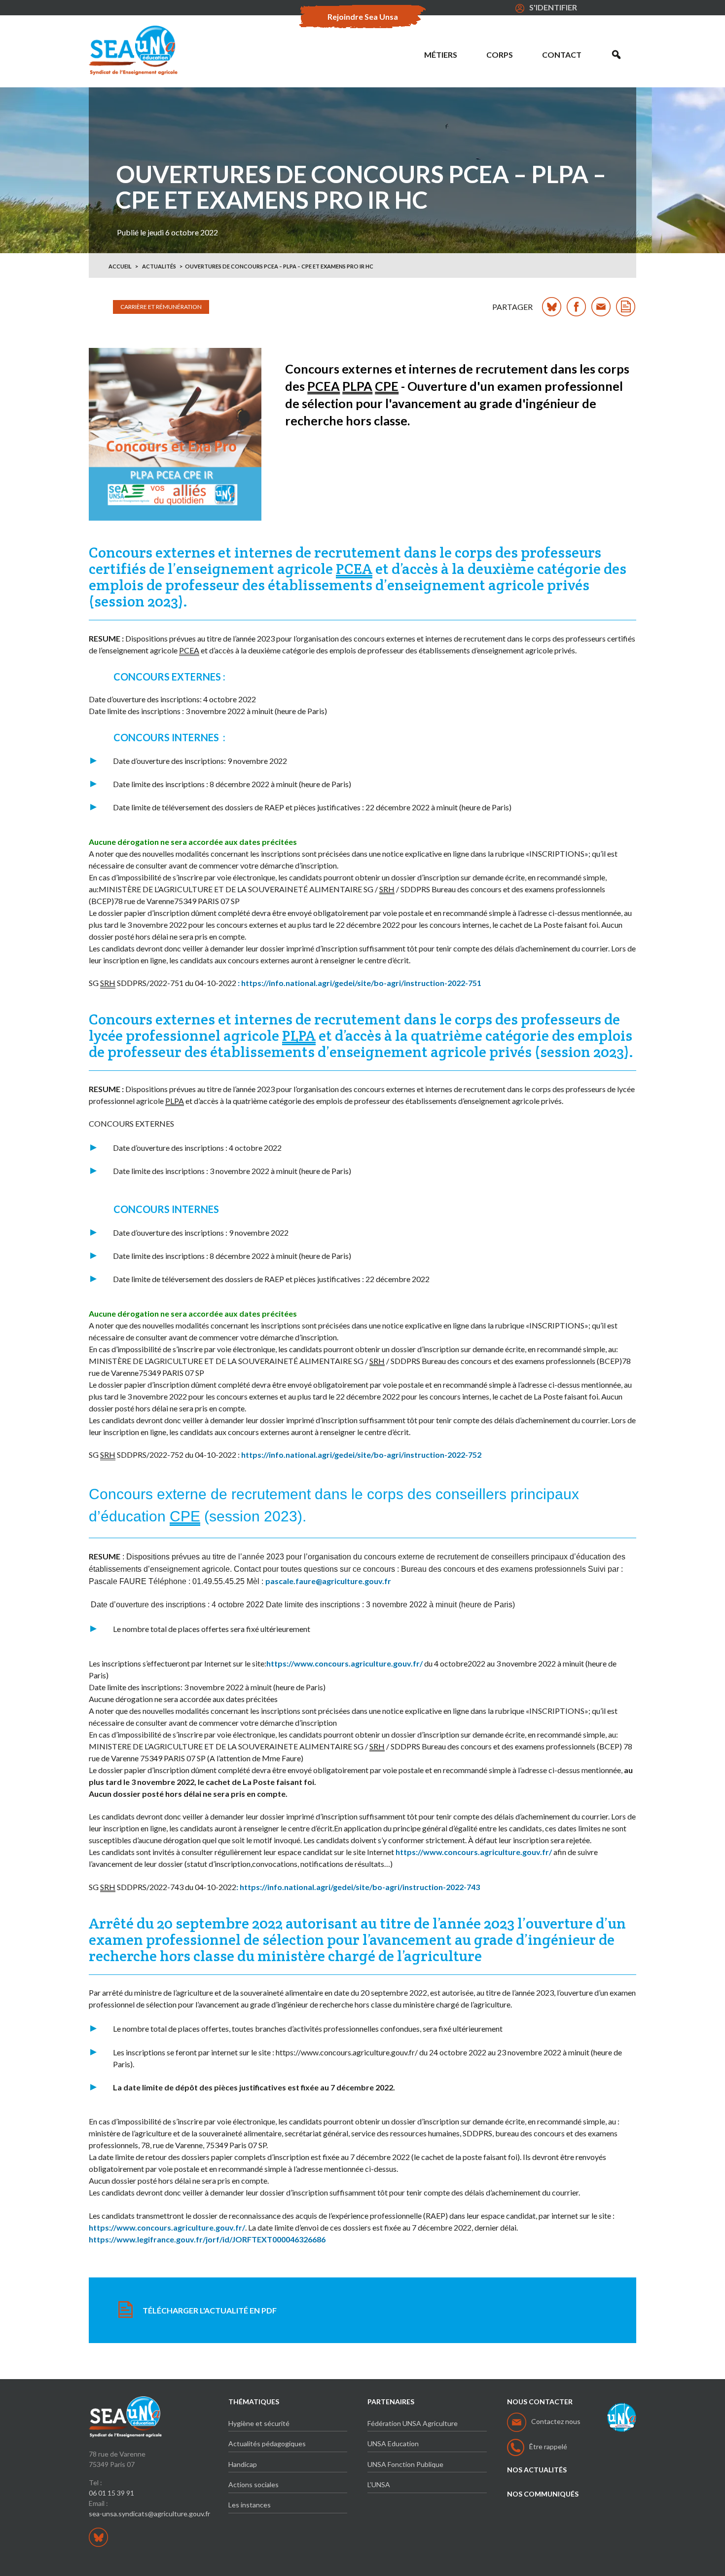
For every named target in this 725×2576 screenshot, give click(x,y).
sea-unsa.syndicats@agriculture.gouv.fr (149, 2514)
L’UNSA (379, 2484)
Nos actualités (537, 2470)
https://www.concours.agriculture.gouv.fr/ (344, 1663)
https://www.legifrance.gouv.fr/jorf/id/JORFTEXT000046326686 (207, 2239)
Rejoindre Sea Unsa (363, 17)
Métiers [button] (441, 55)
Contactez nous (556, 2421)
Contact (562, 55)
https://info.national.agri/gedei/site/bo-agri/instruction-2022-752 (361, 1455)
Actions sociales (254, 2484)
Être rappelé (548, 2446)
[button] (616, 55)
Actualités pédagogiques (267, 2443)
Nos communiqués (543, 2494)
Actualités (159, 266)
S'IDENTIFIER (553, 7)
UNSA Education (393, 2443)
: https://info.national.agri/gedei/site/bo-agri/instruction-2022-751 (360, 983)
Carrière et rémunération (161, 307)
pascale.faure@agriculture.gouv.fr (328, 1581)
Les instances (250, 2505)
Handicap (243, 2464)
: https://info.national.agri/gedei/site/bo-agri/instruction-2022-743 (358, 1887)
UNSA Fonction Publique (405, 2464)
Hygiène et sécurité (259, 2423)
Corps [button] (500, 55)
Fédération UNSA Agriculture (413, 2423)
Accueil (120, 266)
